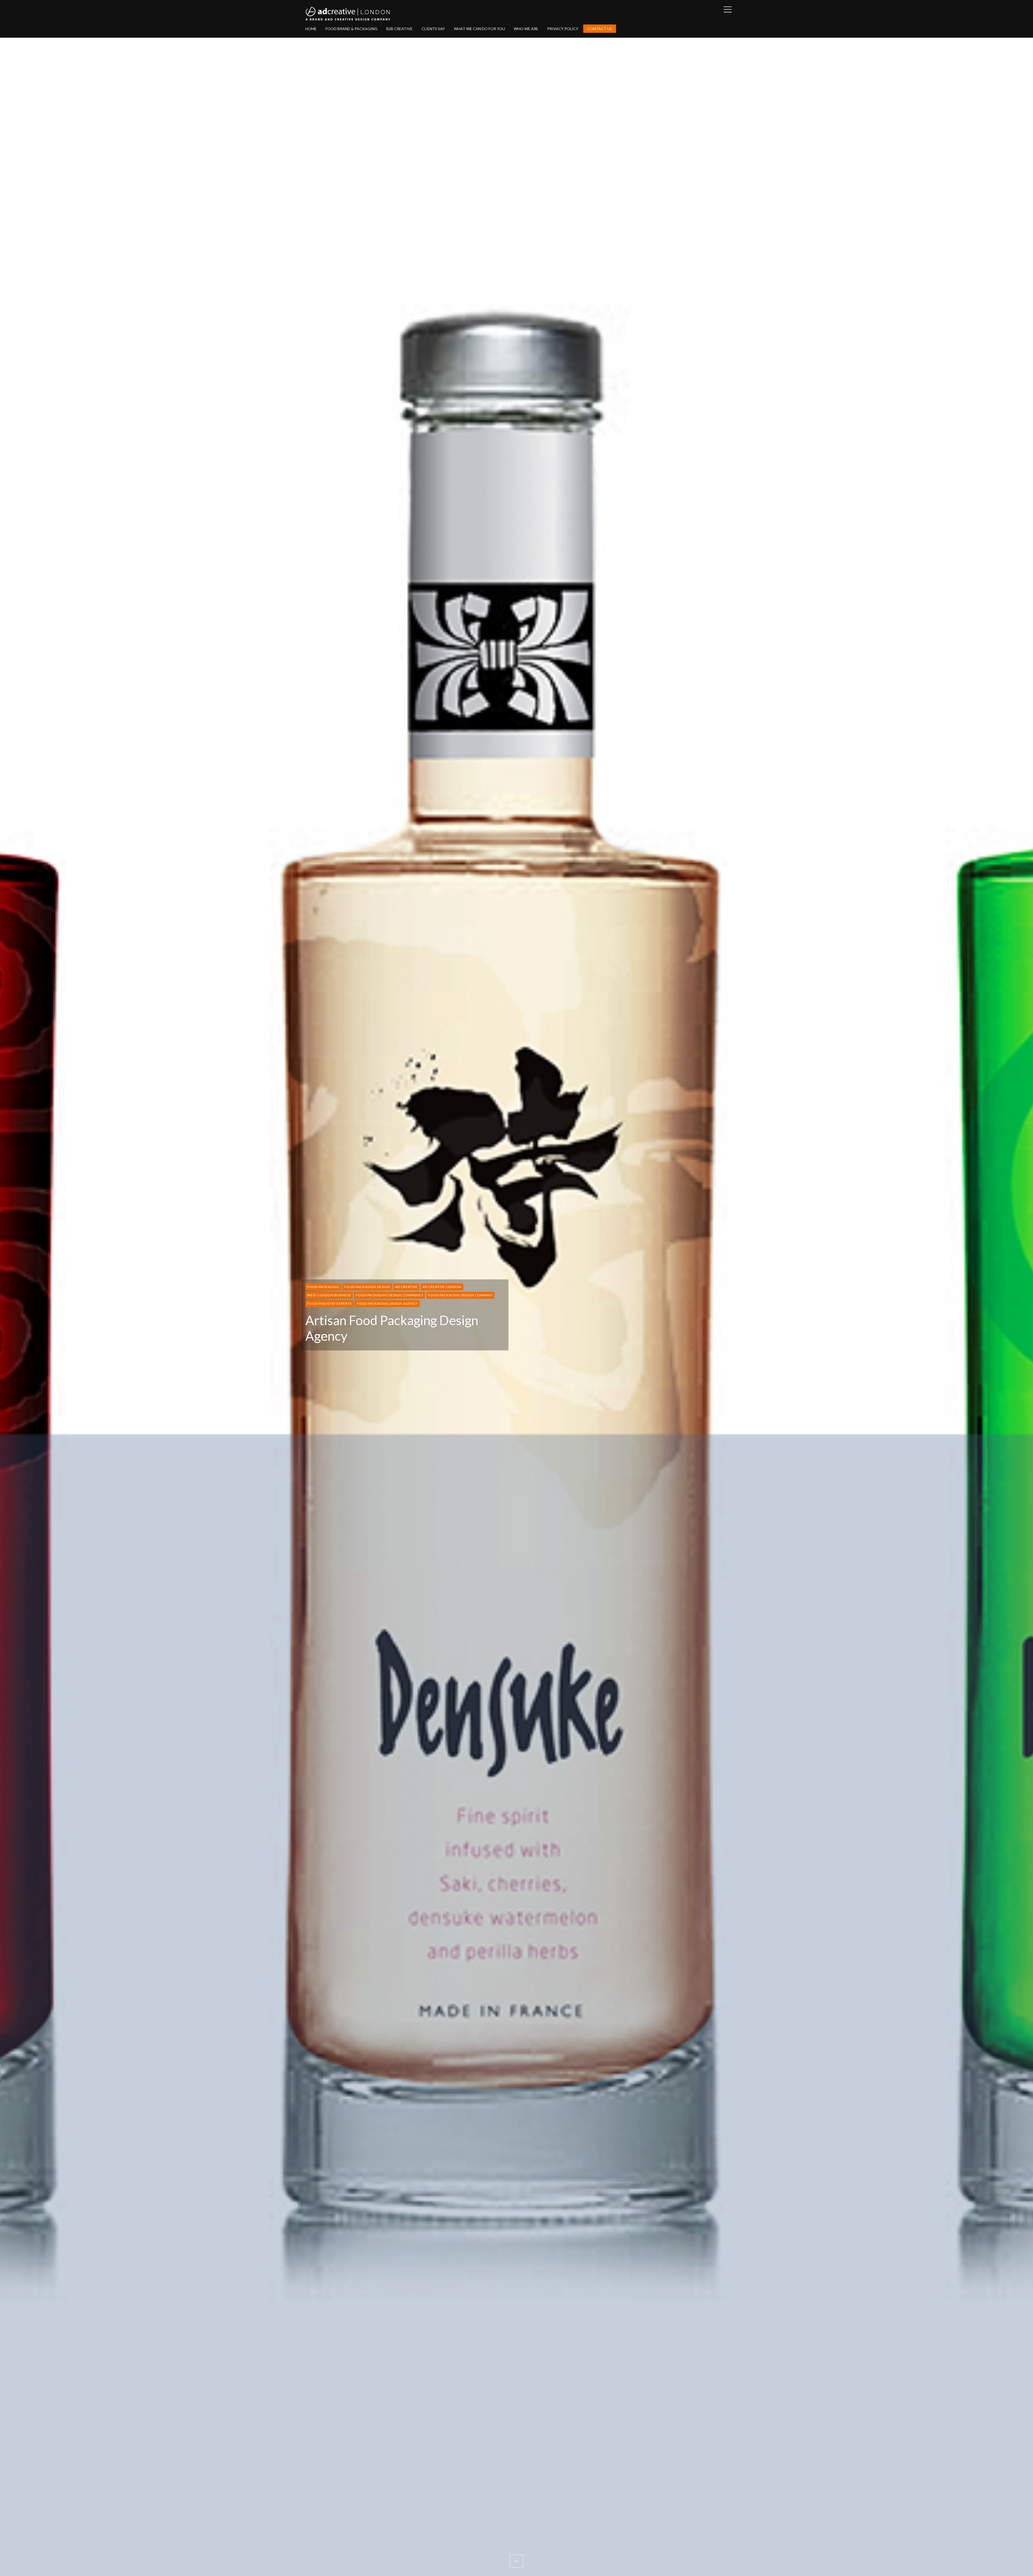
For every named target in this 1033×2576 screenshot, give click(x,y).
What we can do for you (479, 29)
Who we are (526, 29)
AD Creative (406, 1287)
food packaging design (367, 1287)
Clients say (433, 29)
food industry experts (329, 1303)
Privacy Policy (563, 29)
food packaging (323, 1287)
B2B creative (399, 29)
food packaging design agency (387, 1303)
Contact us (600, 29)
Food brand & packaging (351, 29)
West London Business (329, 1295)
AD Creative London (442, 1287)
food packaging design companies (390, 1295)
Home (311, 29)
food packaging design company (460, 1295)
